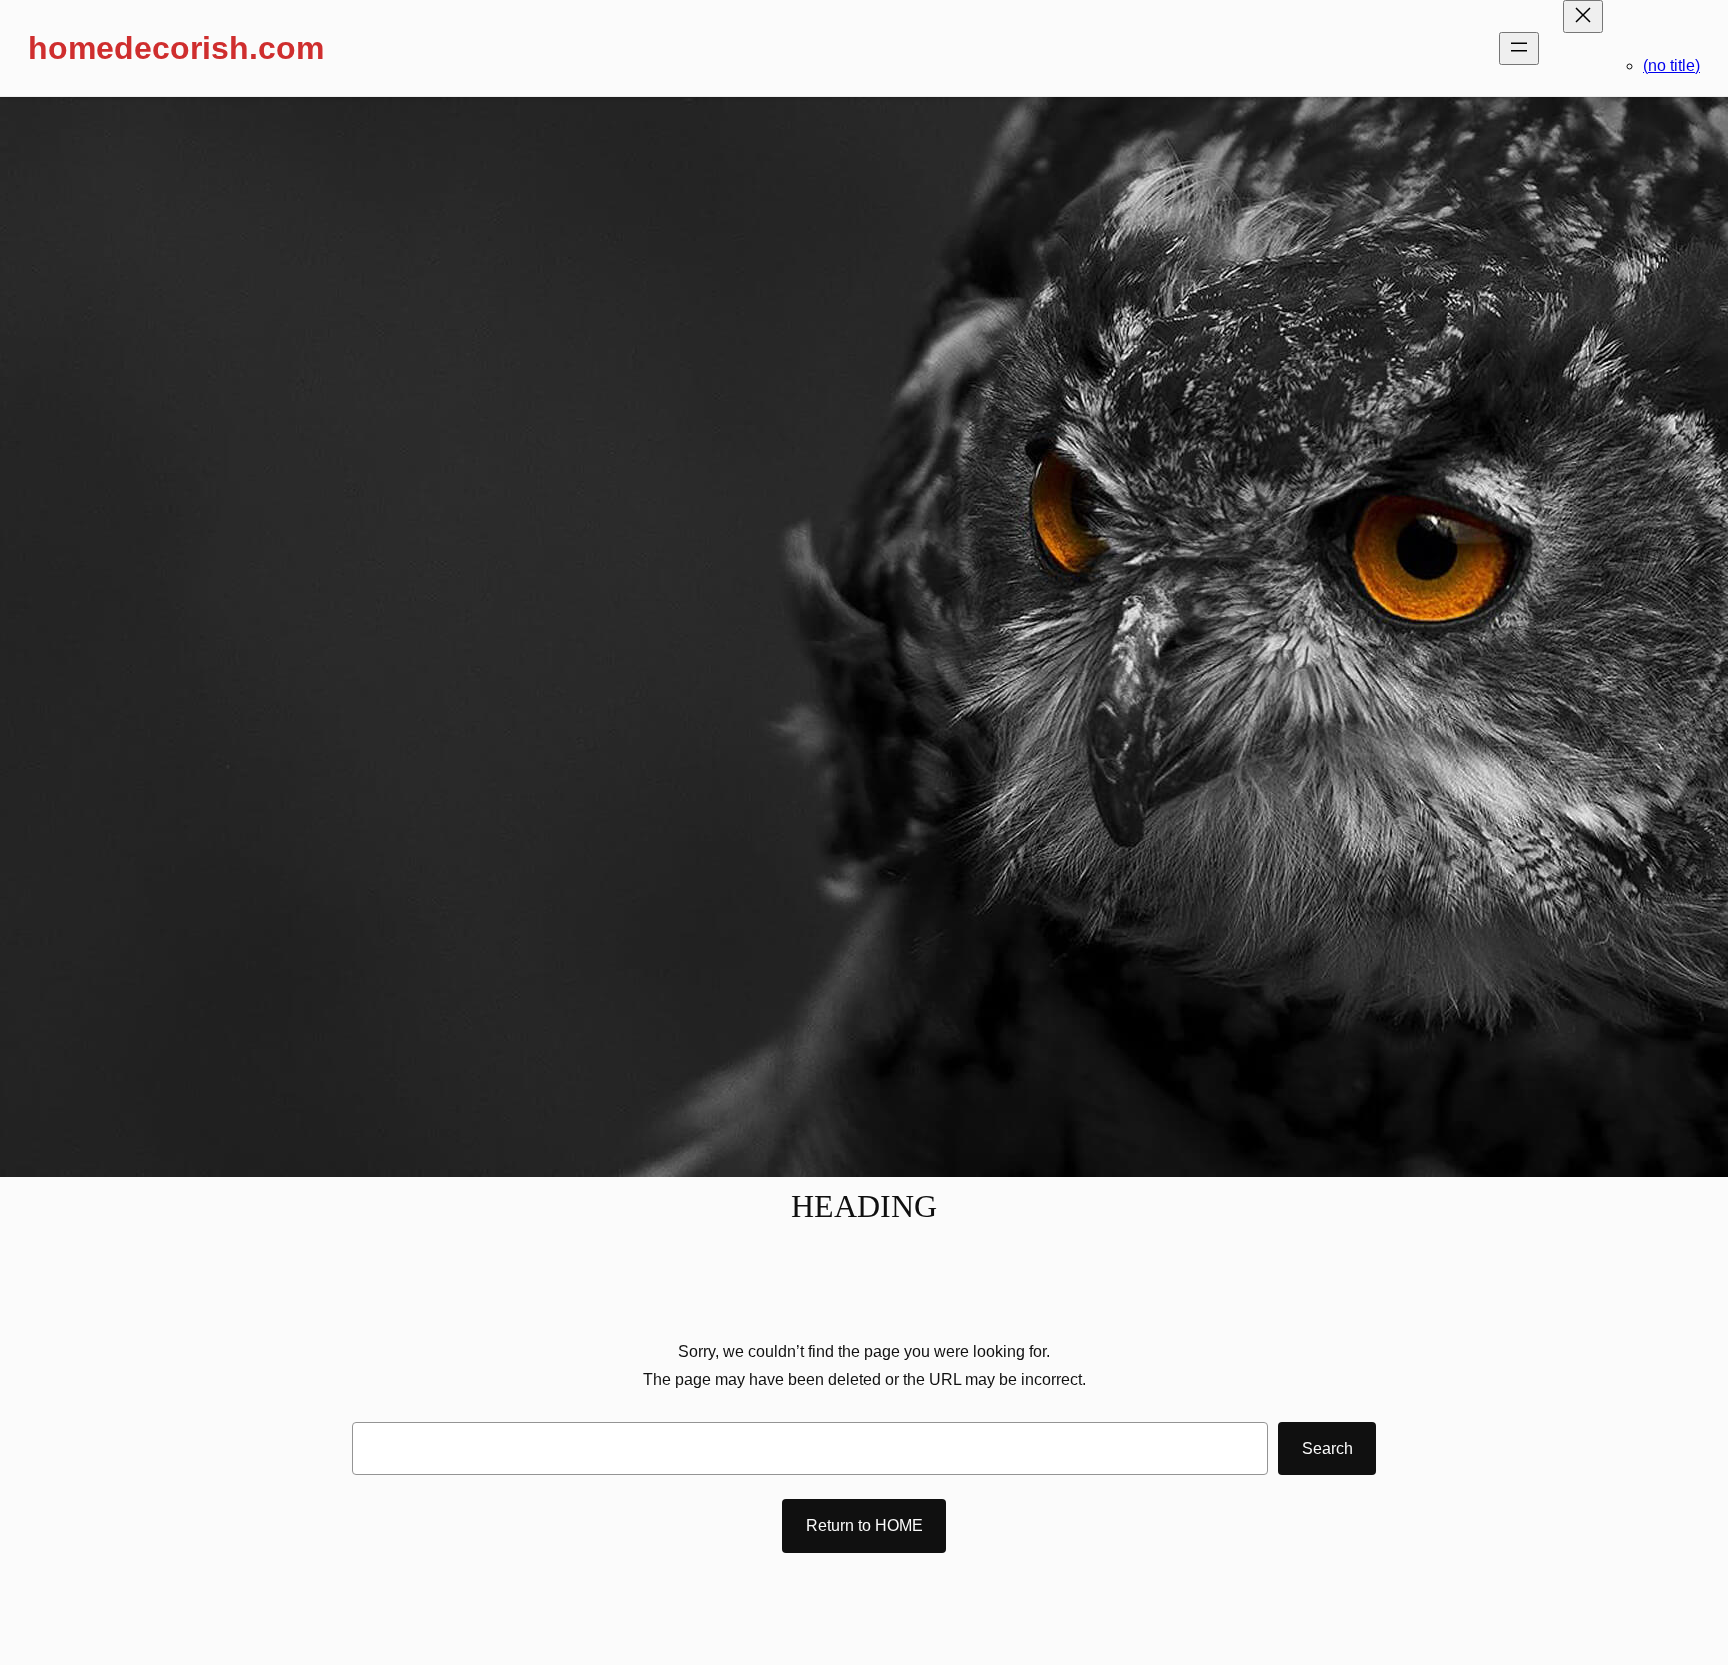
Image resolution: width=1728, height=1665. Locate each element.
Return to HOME (864, 1525)
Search (1327, 1448)
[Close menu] (1583, 16)
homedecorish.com (176, 48)
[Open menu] (1519, 48)
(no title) (1671, 65)
